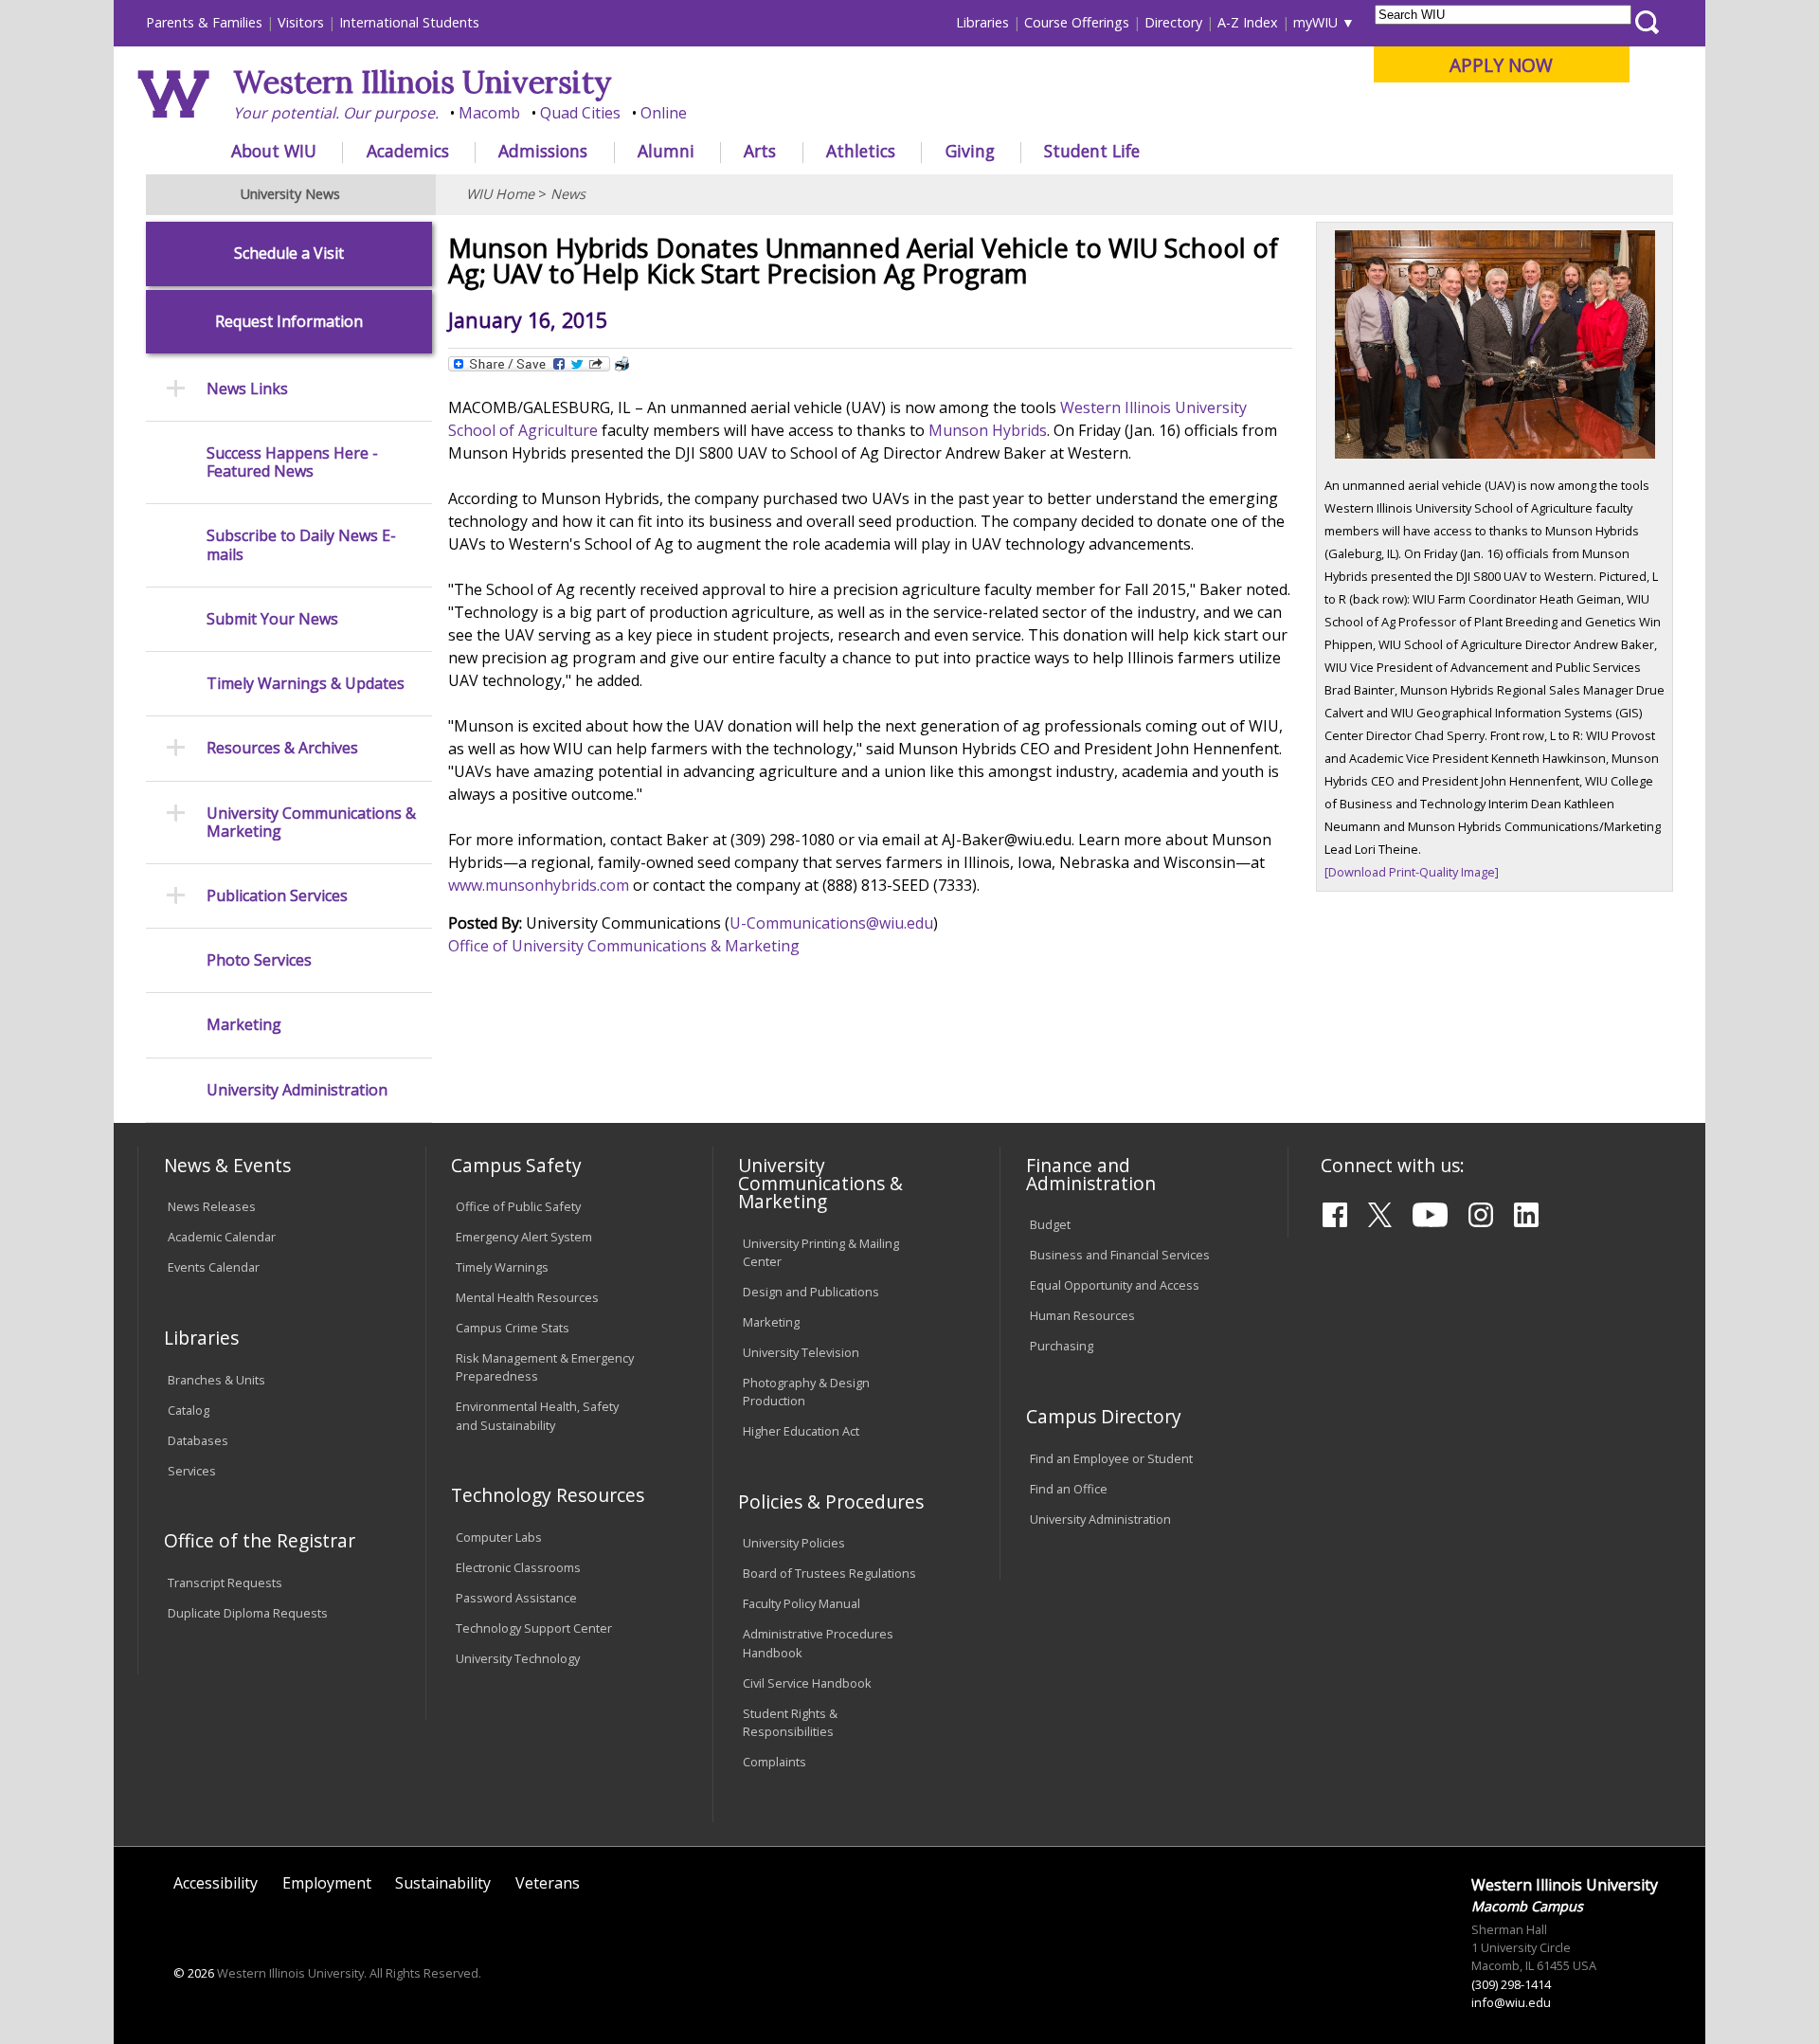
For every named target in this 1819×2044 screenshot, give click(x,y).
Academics (408, 151)
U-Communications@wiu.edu (831, 923)
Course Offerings (1077, 22)
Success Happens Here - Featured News (292, 462)
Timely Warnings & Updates (306, 684)
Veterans (548, 1883)
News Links (247, 389)
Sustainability (443, 1883)
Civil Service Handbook (807, 1683)
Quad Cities (580, 113)
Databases (198, 1440)
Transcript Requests (225, 1583)
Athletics (861, 151)
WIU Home (500, 194)
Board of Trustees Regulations (829, 1573)
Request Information (289, 322)
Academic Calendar (222, 1237)
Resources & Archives (282, 748)
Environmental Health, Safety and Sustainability (537, 1415)
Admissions (543, 151)
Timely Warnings (502, 1267)
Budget (1050, 1224)
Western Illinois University (423, 82)
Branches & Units (216, 1380)
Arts (760, 151)
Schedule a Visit (289, 253)
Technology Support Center (534, 1628)
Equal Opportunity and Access (1115, 1285)
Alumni (666, 151)
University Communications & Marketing (311, 823)
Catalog (189, 1410)
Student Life (1092, 151)
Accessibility (216, 1883)
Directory (1173, 22)
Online (664, 113)
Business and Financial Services (1120, 1255)
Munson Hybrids (988, 430)
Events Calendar (214, 1267)
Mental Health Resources (527, 1297)
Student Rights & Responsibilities (790, 1722)
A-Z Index (1248, 22)
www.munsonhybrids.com (539, 885)
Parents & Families (204, 22)
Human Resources (1082, 1315)
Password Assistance (516, 1598)
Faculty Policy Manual (801, 1603)
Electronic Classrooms (518, 1567)
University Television (801, 1352)
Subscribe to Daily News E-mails (301, 545)
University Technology (518, 1658)
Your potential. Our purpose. (336, 113)
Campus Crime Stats (513, 1328)
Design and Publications (811, 1292)
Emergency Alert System (524, 1237)
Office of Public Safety (518, 1206)
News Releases (212, 1206)
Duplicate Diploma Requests (248, 1613)
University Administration (297, 1090)
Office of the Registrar (260, 1540)
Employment (327, 1883)
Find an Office (1069, 1489)
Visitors (301, 22)
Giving (970, 151)
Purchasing (1062, 1346)
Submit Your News (272, 619)
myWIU (1315, 22)
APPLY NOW (1501, 65)
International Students (409, 22)
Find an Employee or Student (1111, 1458)
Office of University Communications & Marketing (624, 946)
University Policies (794, 1543)
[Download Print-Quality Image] (1412, 872)
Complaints (774, 1762)
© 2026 (194, 1973)
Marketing (244, 1025)
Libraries (982, 22)
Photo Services (259, 960)
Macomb (489, 113)
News (568, 194)
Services (192, 1471)
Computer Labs (499, 1537)
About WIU (274, 151)
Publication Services (277, 896)
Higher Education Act (801, 1431)
